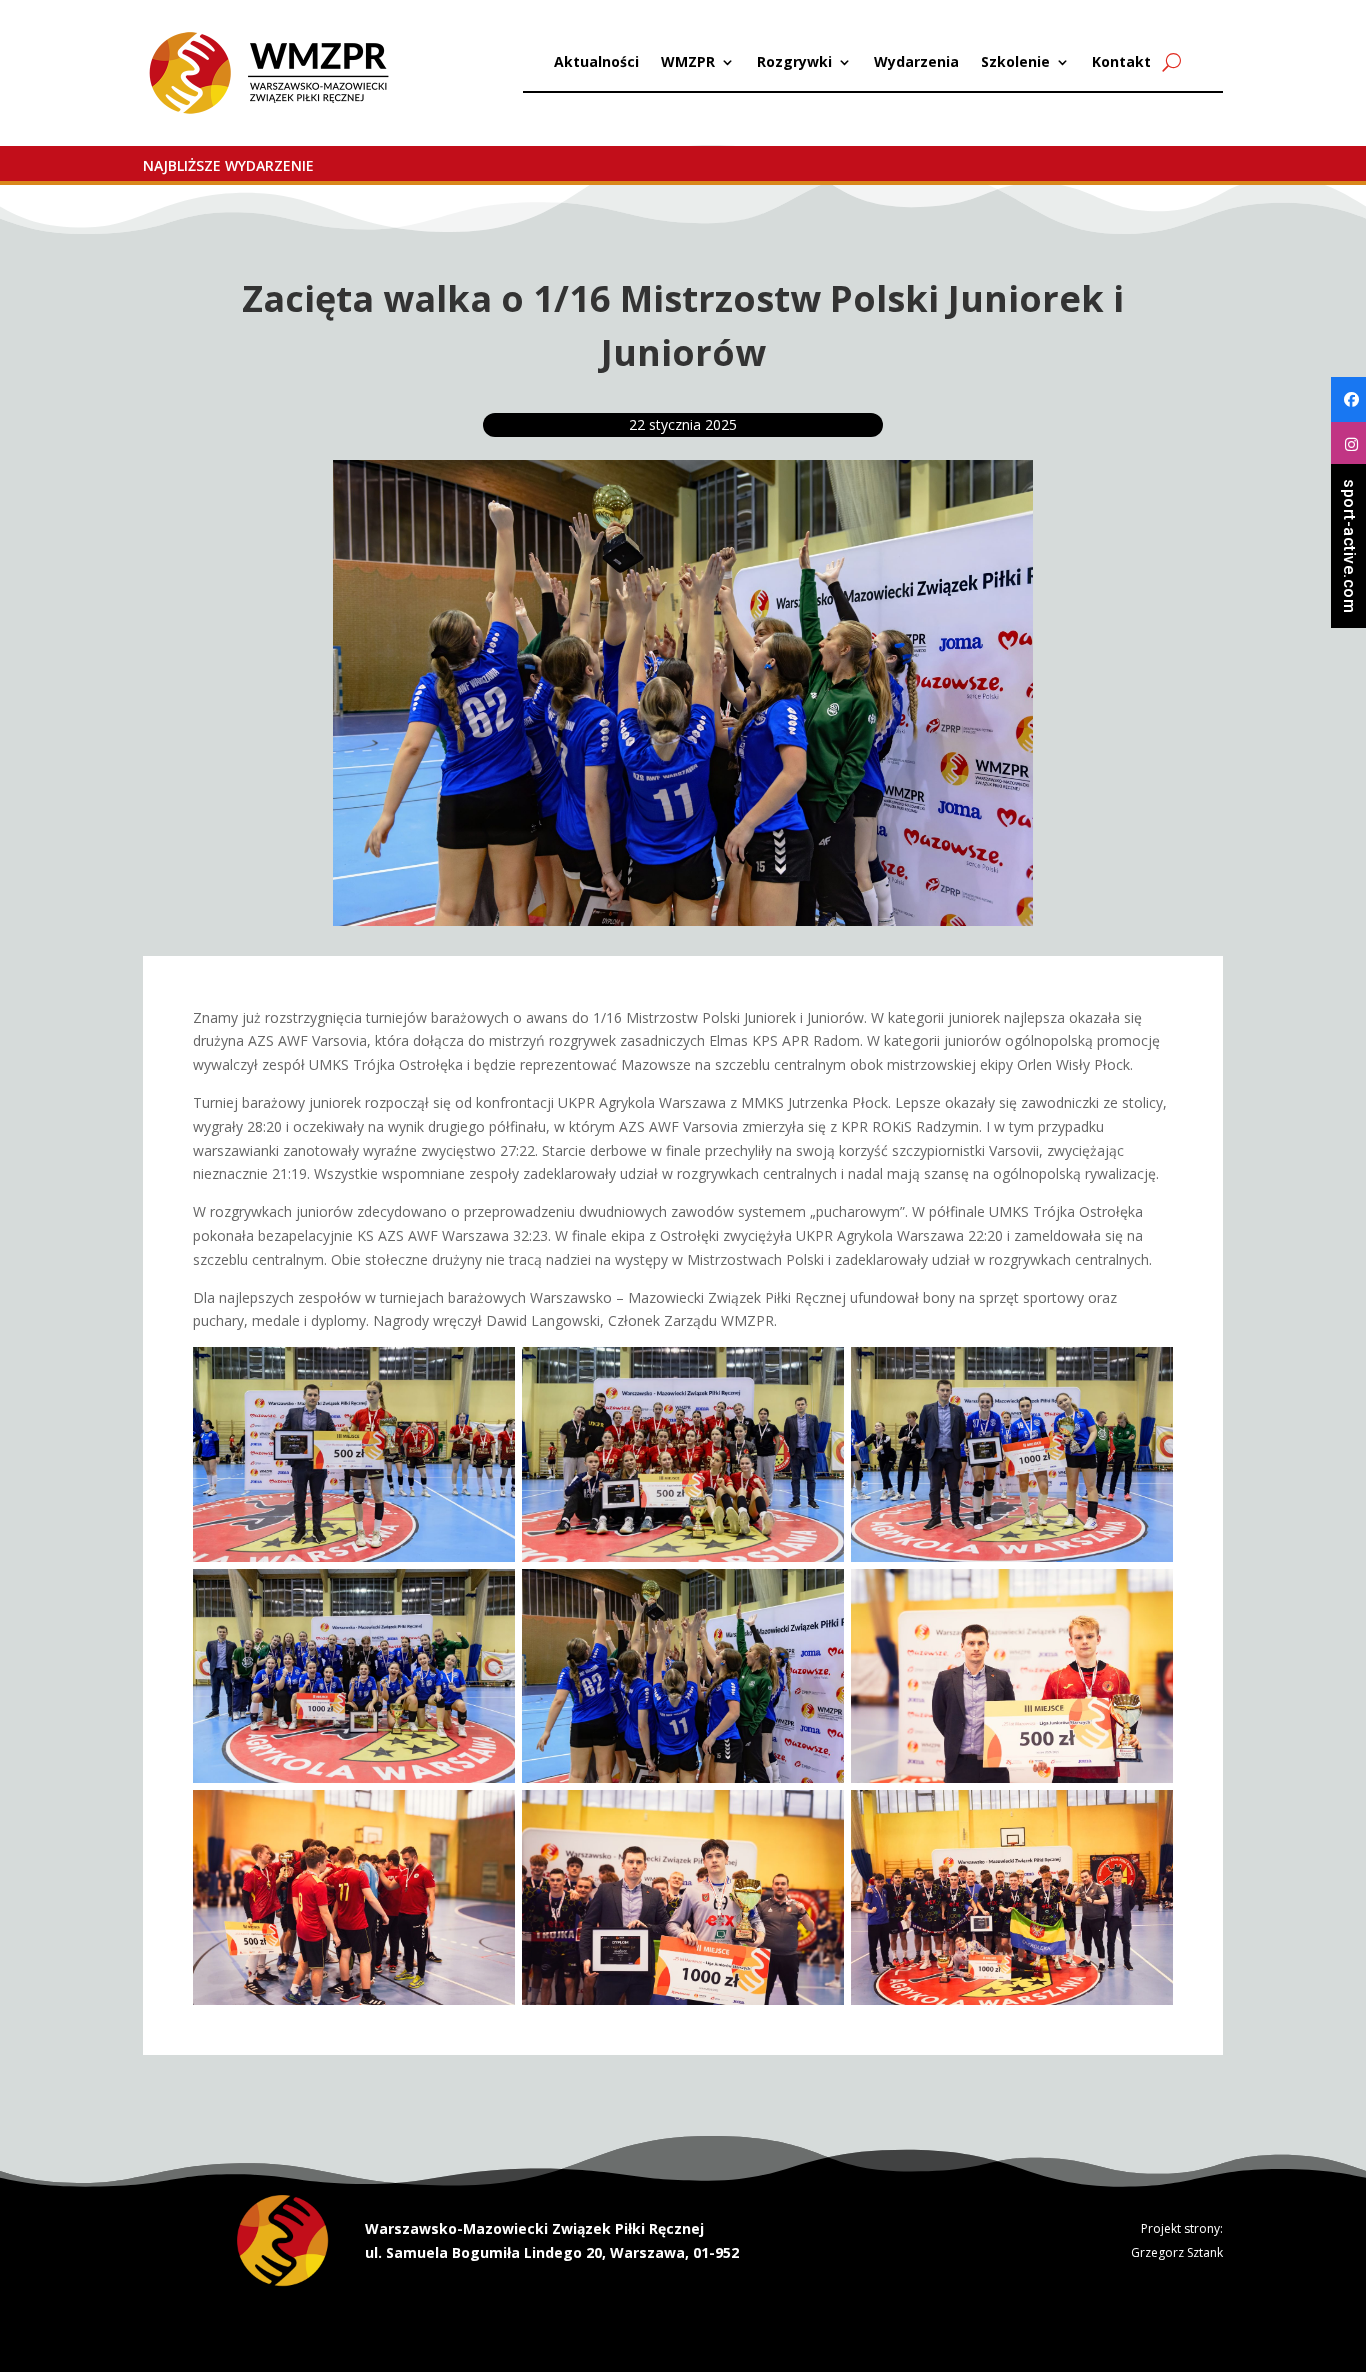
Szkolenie (1015, 63)
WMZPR (688, 63)
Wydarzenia (916, 63)
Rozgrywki (794, 63)
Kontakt (1121, 63)
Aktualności (596, 63)
